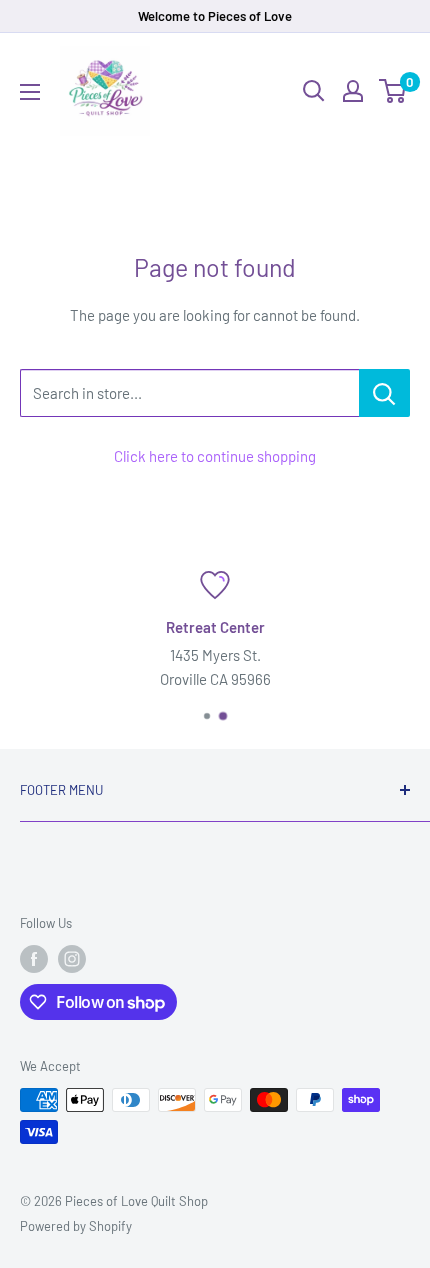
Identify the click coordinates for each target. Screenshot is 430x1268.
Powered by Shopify (76, 1226)
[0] (393, 91)
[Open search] (314, 91)
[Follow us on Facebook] (34, 959)
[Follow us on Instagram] (72, 959)
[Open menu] (30, 92)
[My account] (353, 91)
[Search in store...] (384, 393)
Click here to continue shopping (215, 456)
